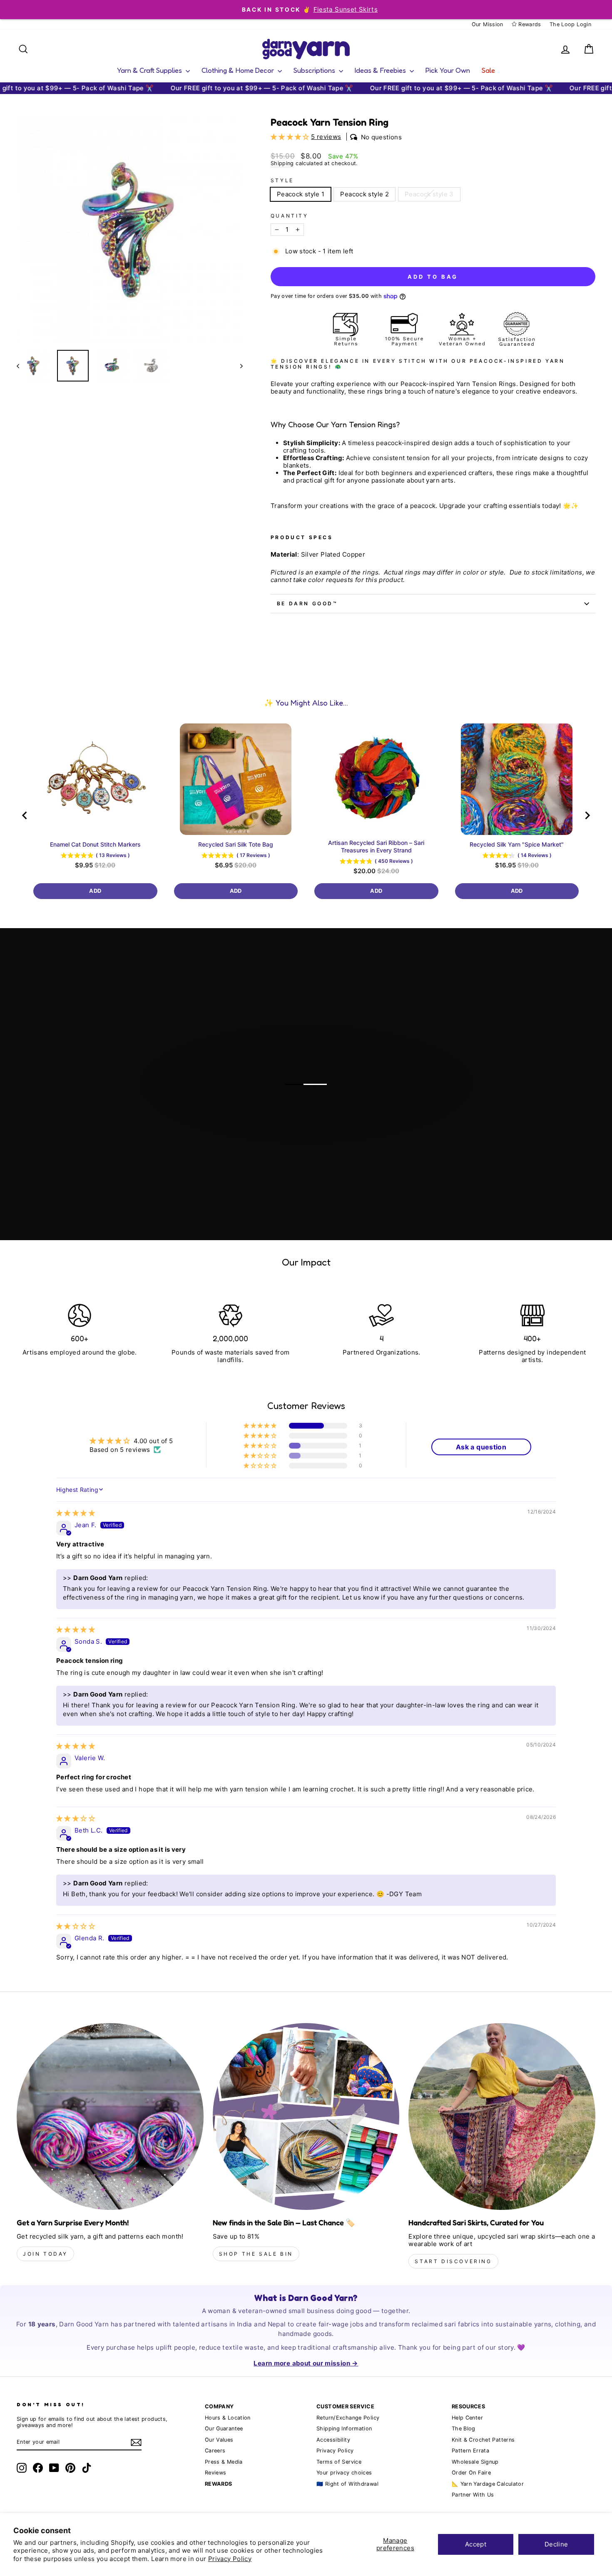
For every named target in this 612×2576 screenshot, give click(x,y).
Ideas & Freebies (381, 70)
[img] (76, 1513)
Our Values (219, 2440)
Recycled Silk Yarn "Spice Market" (517, 844)
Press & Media (224, 2462)
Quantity (290, 216)
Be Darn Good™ (307, 603)
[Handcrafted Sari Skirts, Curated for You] (502, 2117)
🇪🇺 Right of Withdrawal (347, 2484)
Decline (556, 2544)
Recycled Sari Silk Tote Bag (236, 844)
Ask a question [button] (481, 1447)
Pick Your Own (448, 70)
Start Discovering (453, 2261)
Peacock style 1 (301, 194)
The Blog (464, 2429)
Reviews (216, 2473)
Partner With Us (473, 2495)
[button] (291, 137)
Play (310, 1117)
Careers (215, 2451)
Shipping (282, 163)
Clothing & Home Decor (239, 70)
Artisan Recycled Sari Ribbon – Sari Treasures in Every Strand (376, 846)
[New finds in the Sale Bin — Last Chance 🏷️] (306, 2117)
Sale (488, 70)
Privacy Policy (230, 2559)
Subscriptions (315, 70)
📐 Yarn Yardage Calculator (488, 2484)
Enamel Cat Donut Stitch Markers (95, 844)
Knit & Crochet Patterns (483, 2440)
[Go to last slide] (25, 815)
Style (282, 181)
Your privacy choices (344, 2473)
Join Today (45, 2254)
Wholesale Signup (475, 2462)
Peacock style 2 (364, 194)
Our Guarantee (224, 2429)
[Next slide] (587, 815)
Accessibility (333, 2440)
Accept (476, 2544)
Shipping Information (344, 2429)
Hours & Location (228, 2418)
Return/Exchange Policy (348, 2418)
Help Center (467, 2418)
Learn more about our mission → (306, 2363)
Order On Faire (471, 2473)
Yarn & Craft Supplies (150, 70)
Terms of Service (339, 2462)
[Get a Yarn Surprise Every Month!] (110, 2117)
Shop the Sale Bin (256, 2254)
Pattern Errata (470, 2451)
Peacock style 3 (429, 194)
